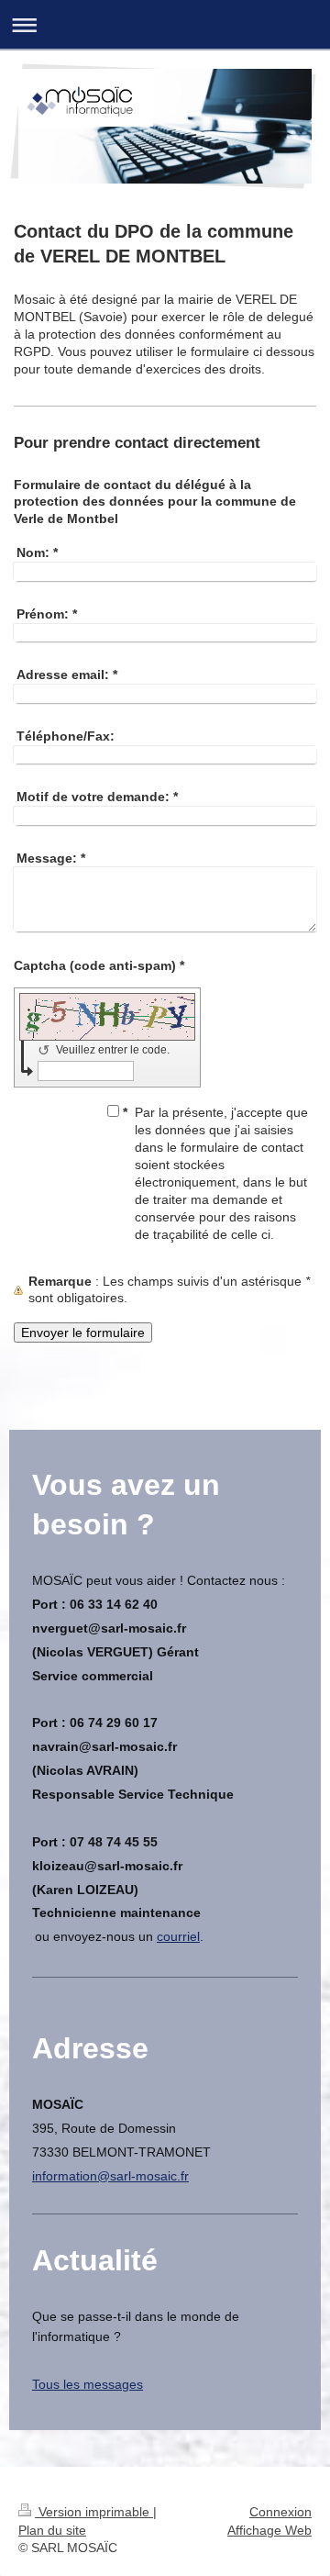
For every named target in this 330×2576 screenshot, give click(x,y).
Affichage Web (269, 2530)
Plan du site (52, 2530)
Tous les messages (88, 2384)
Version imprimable (94, 2512)
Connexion (280, 2512)
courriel (178, 1936)
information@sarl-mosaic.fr (110, 2176)
